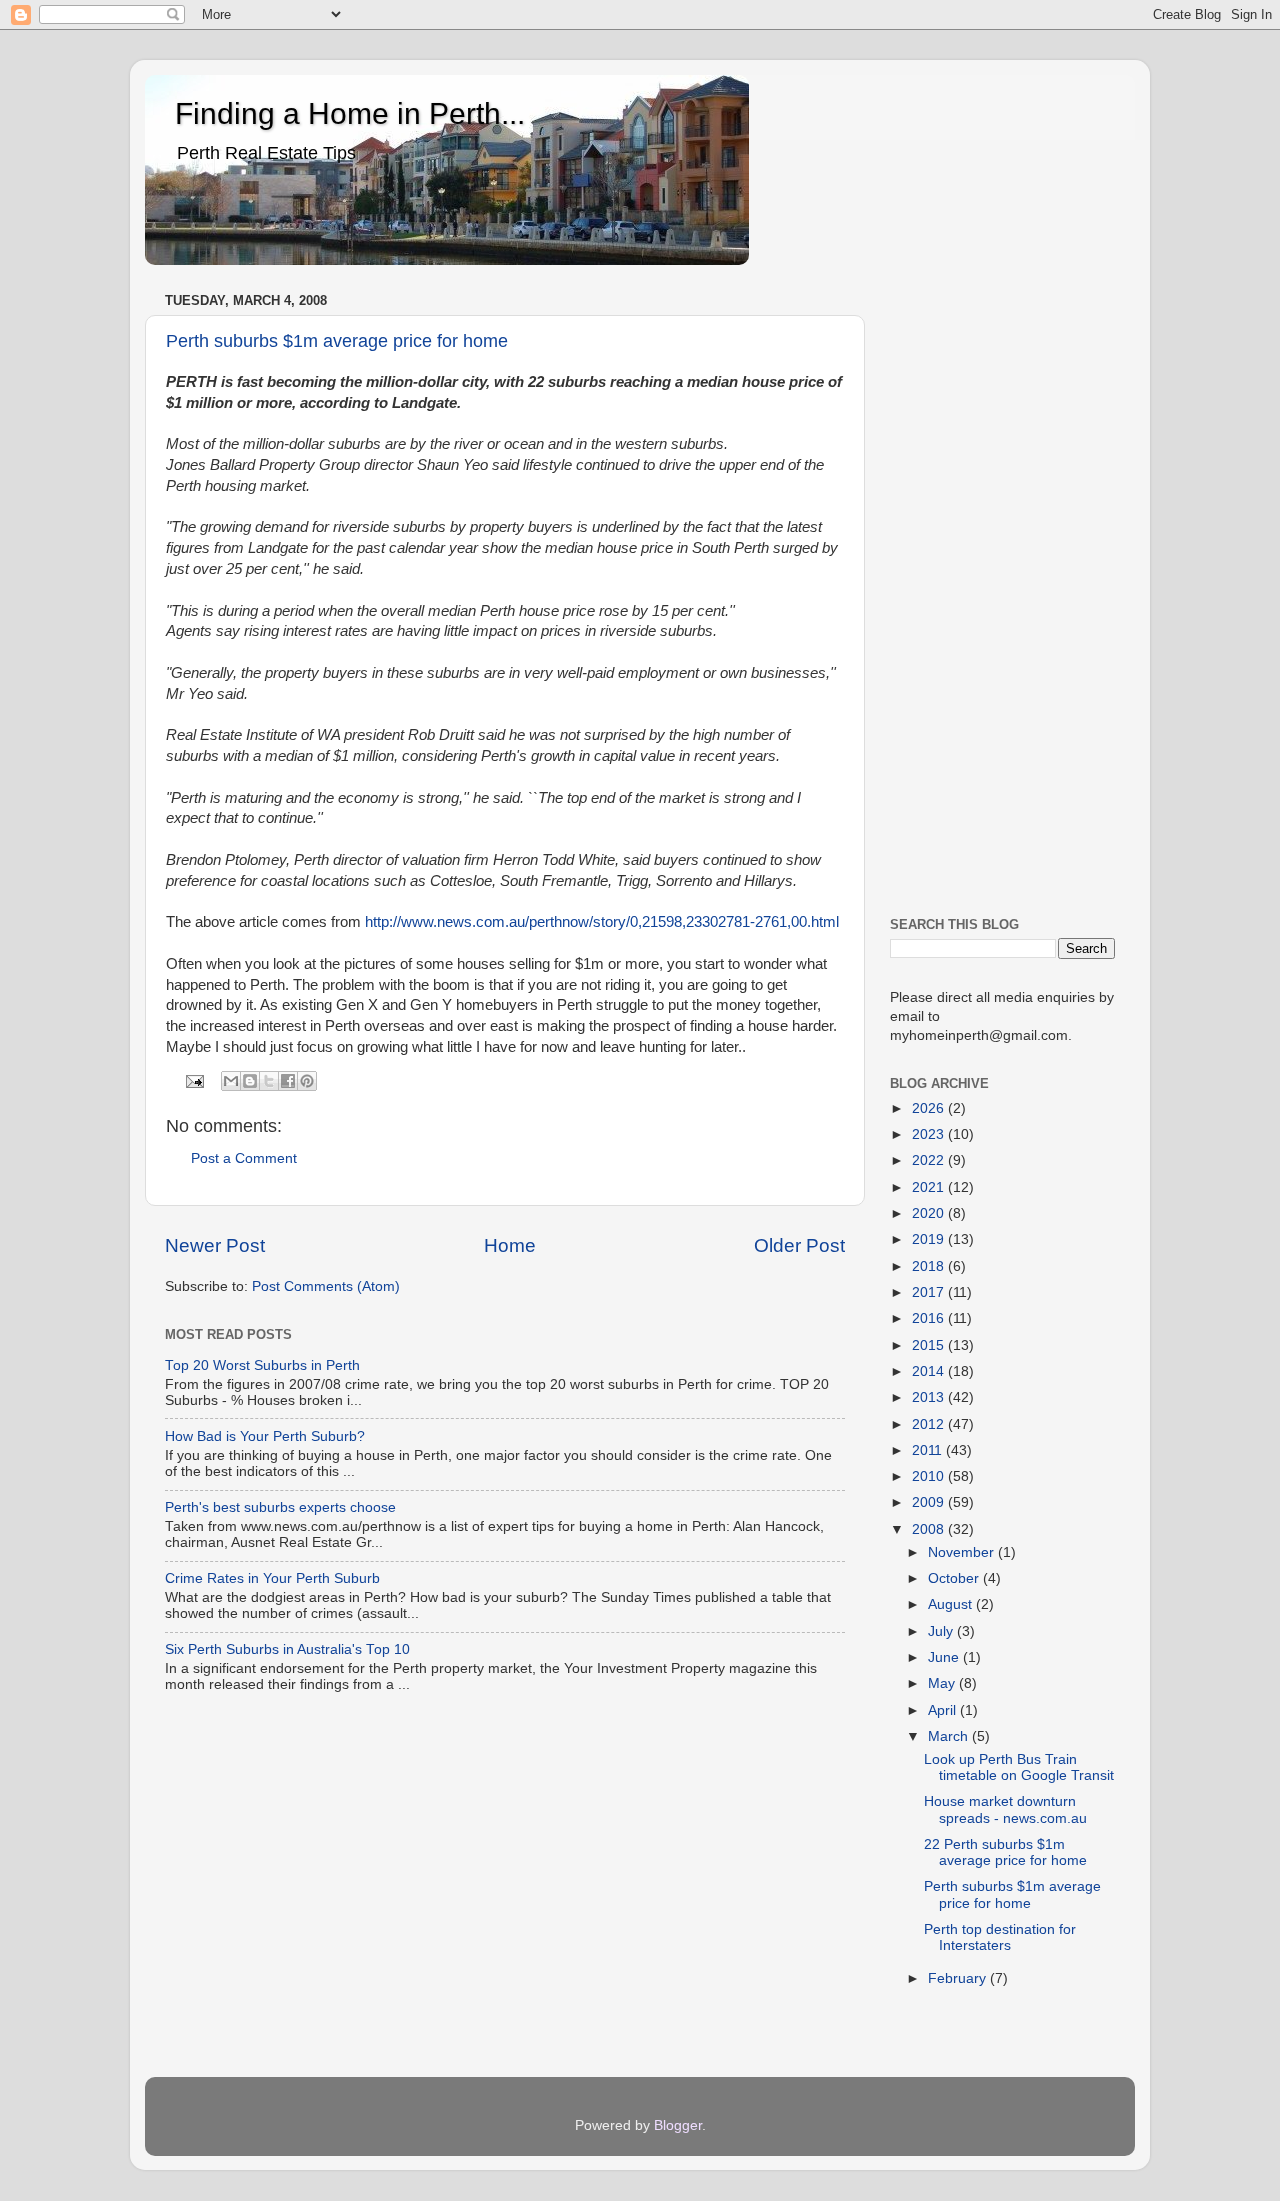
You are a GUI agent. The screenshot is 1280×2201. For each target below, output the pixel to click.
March (950, 1736)
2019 (930, 1239)
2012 (930, 1424)
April (944, 1710)
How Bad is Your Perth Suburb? (265, 1436)
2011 (929, 1450)
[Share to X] (269, 1081)
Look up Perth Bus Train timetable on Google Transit (1019, 1767)
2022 (930, 1160)
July (942, 1631)
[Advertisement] (1002, 587)
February (959, 1978)
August (952, 1604)
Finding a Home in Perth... (350, 113)
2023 (930, 1134)
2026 (930, 1108)
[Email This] (231, 1081)
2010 (930, 1476)
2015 (930, 1345)
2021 (930, 1187)
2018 (930, 1266)
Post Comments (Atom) (326, 1286)
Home (510, 1245)
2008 (930, 1529)
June (945, 1657)
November (963, 1552)
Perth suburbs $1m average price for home (337, 341)
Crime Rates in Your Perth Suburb (272, 1578)
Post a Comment (244, 1158)
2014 (930, 1371)
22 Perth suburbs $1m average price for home (1005, 1852)
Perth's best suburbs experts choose (280, 1507)
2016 (930, 1318)
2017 (930, 1292)
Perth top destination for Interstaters (1000, 1937)
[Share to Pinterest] (307, 1081)
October (955, 1578)
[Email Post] (194, 1080)
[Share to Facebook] (288, 1081)
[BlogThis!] (250, 1081)
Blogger (678, 2125)
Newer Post (215, 1245)
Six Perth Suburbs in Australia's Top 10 (287, 1649)
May (943, 1683)
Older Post (799, 1245)
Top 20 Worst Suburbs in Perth (262, 1365)
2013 (930, 1397)
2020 (930, 1213)
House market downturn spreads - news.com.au (1005, 1809)
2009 (930, 1502)
